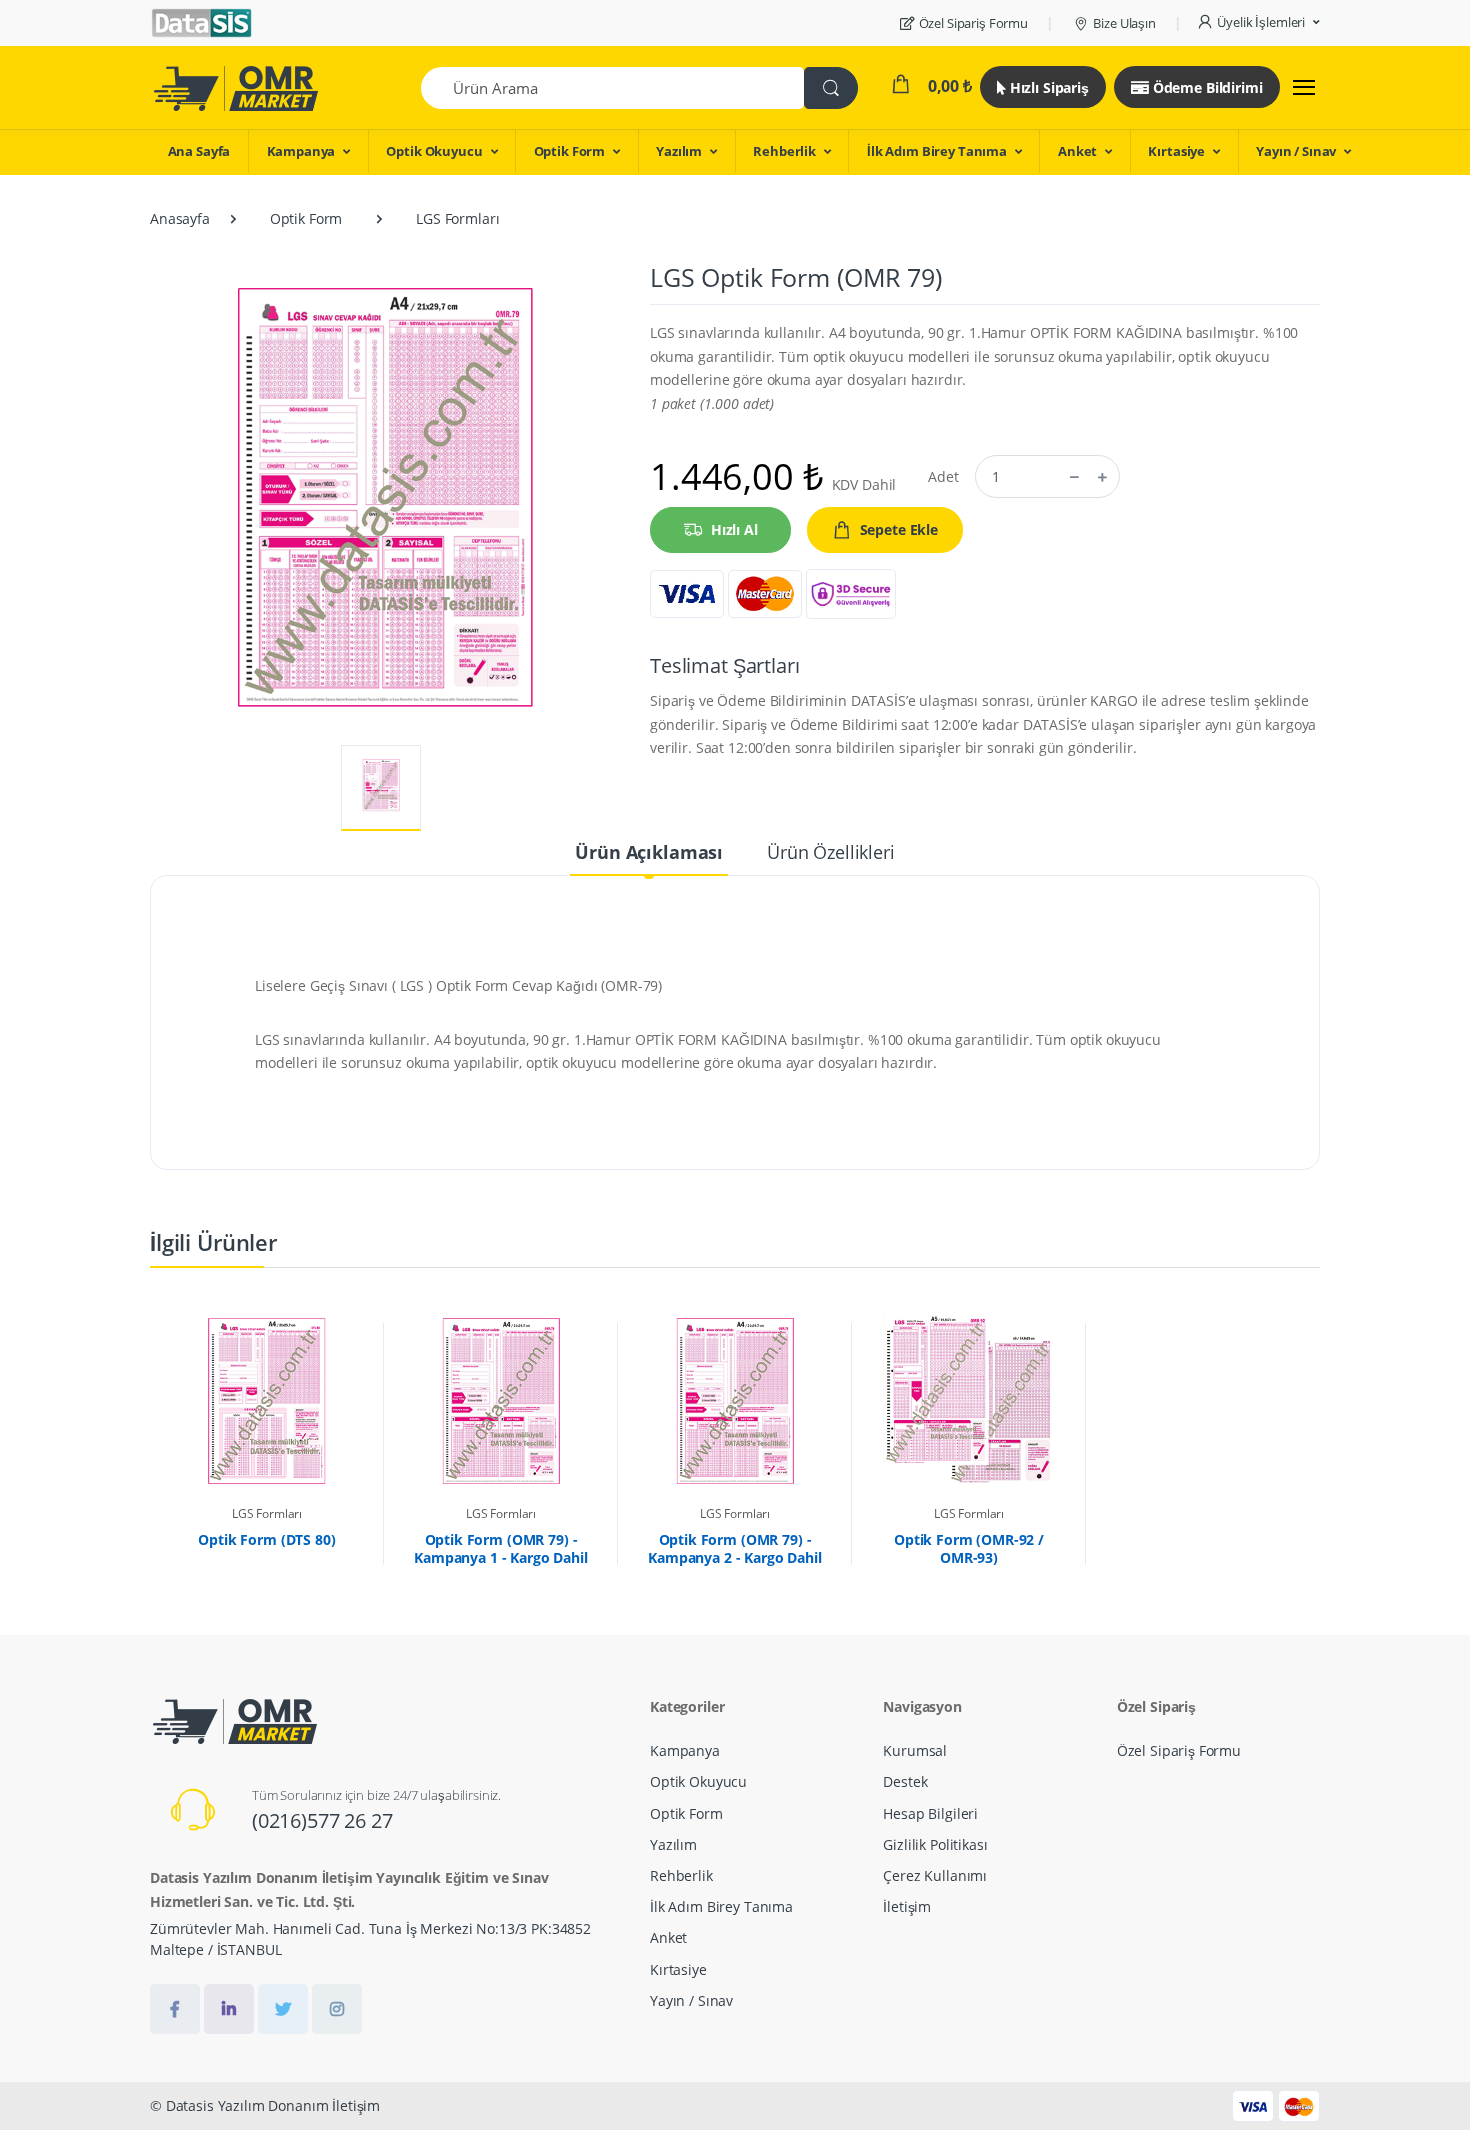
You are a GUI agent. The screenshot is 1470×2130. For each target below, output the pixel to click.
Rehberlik (784, 151)
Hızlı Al (734, 529)
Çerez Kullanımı (935, 1875)
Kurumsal (915, 1750)
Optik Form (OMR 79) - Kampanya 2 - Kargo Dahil (735, 1549)
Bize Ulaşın (1124, 23)
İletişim (907, 1906)
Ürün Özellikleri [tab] (831, 852)
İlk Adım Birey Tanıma (937, 151)
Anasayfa (180, 218)
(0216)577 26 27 (322, 1820)
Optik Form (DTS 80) (266, 1540)
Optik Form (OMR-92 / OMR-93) (969, 1549)
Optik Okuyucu (434, 151)
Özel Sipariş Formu (973, 23)
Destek (905, 1781)
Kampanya (301, 151)
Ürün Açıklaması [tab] (649, 852)
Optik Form (570, 151)
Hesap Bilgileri (930, 1813)
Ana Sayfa (199, 151)
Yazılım (679, 151)
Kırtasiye (1176, 151)
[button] (1258, 23)
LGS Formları (457, 218)
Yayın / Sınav (1296, 151)
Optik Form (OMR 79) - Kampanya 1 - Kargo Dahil (501, 1549)
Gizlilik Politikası (935, 1844)
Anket (1077, 151)
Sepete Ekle (899, 529)
